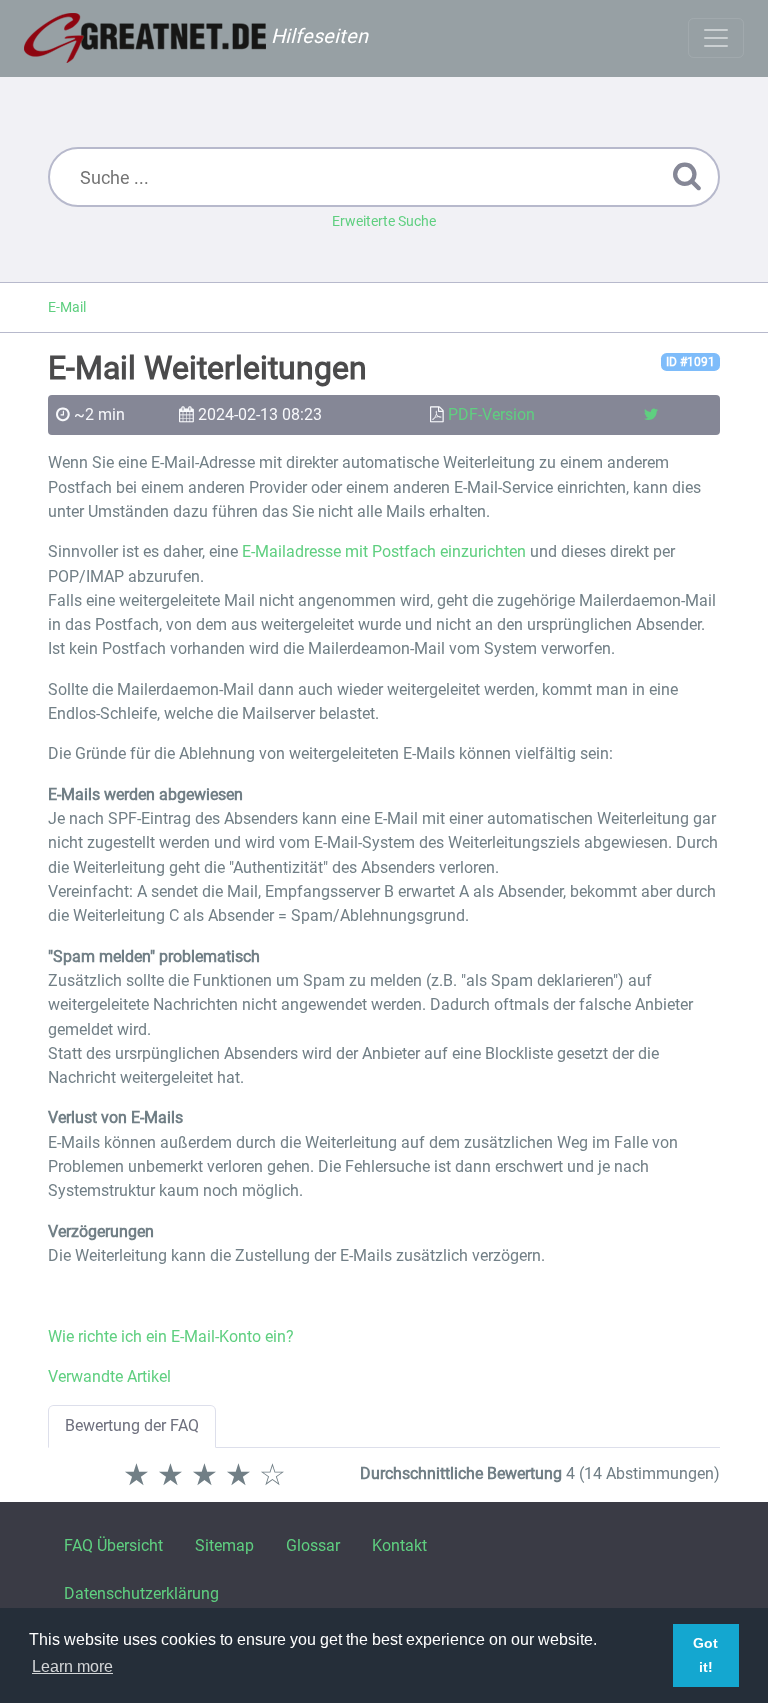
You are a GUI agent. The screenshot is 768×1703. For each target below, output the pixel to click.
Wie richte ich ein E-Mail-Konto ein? (171, 1336)
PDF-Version (491, 414)
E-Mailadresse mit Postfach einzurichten (384, 551)
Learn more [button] (72, 1666)
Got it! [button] (705, 1655)
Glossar (313, 1545)
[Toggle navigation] (716, 38)
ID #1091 (690, 362)
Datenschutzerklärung (141, 1593)
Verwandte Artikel (109, 1376)
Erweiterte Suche (384, 221)
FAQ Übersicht (113, 1545)
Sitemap (224, 1545)
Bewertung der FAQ (132, 1425)
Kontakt (399, 1545)
